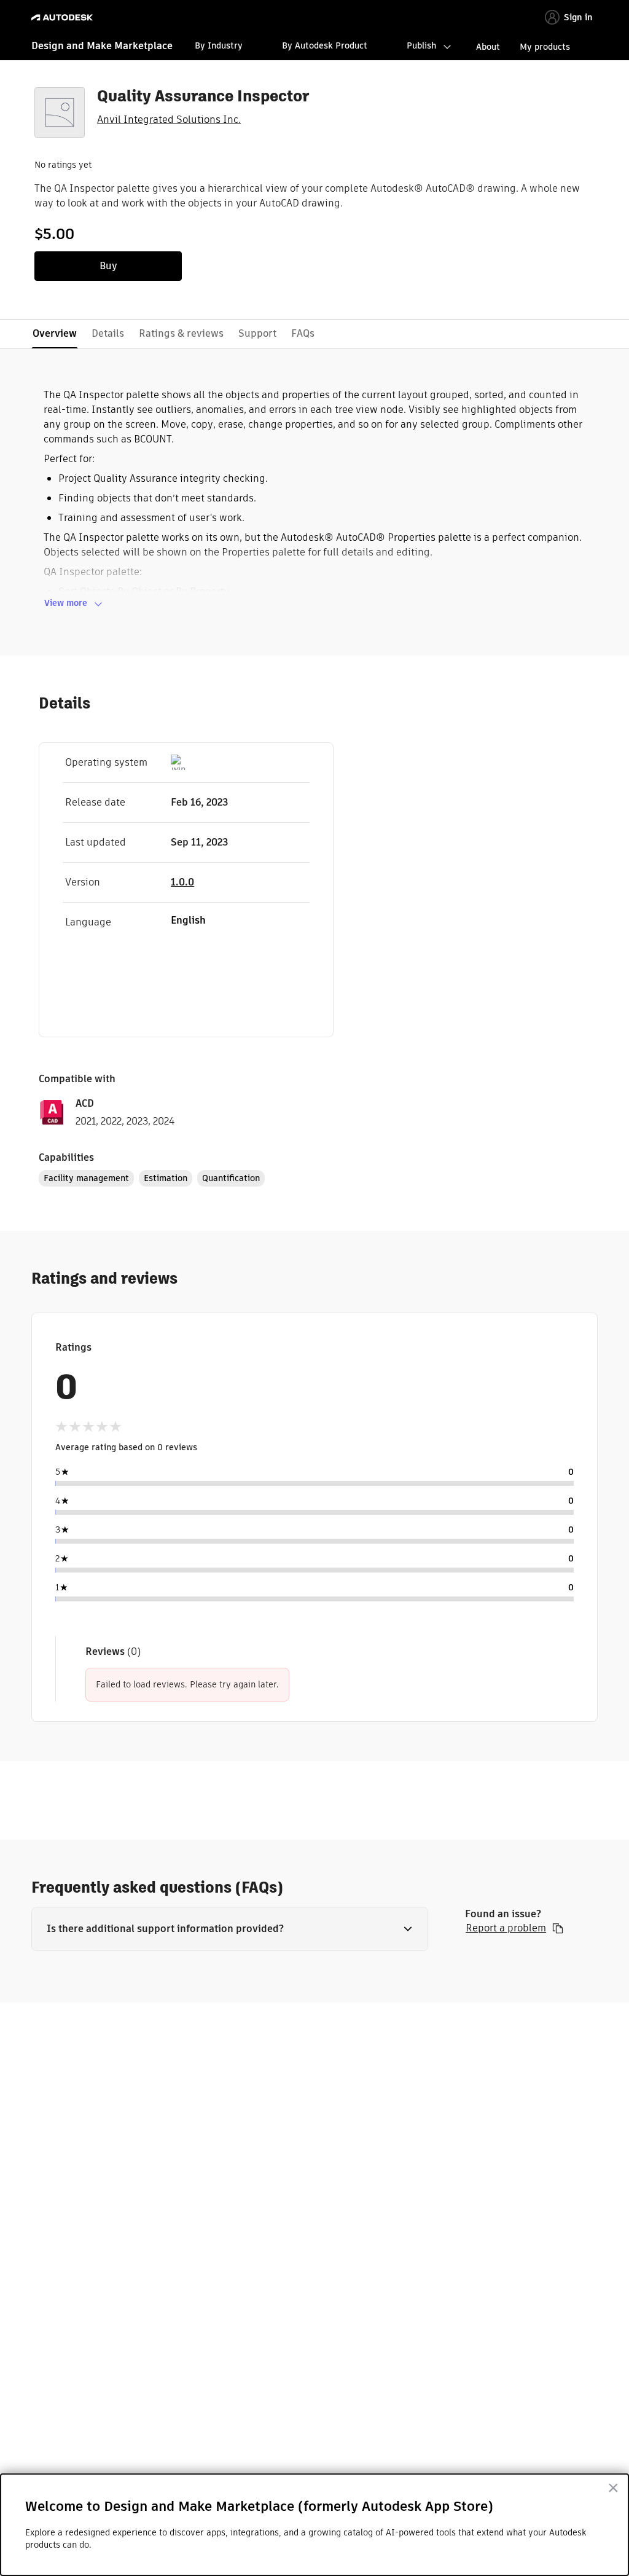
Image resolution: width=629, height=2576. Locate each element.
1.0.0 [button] (182, 882)
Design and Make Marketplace (102, 46)
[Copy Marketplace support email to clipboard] (558, 1928)
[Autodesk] (64, 18)
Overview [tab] (55, 333)
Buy (108, 266)
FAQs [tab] (303, 333)
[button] (230, 1929)
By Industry (219, 45)
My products (545, 47)
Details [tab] (108, 333)
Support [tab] (257, 333)
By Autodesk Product (325, 45)
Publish (421, 45)
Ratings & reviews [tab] (181, 333)
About (488, 47)
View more (66, 603)
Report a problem (506, 1928)
